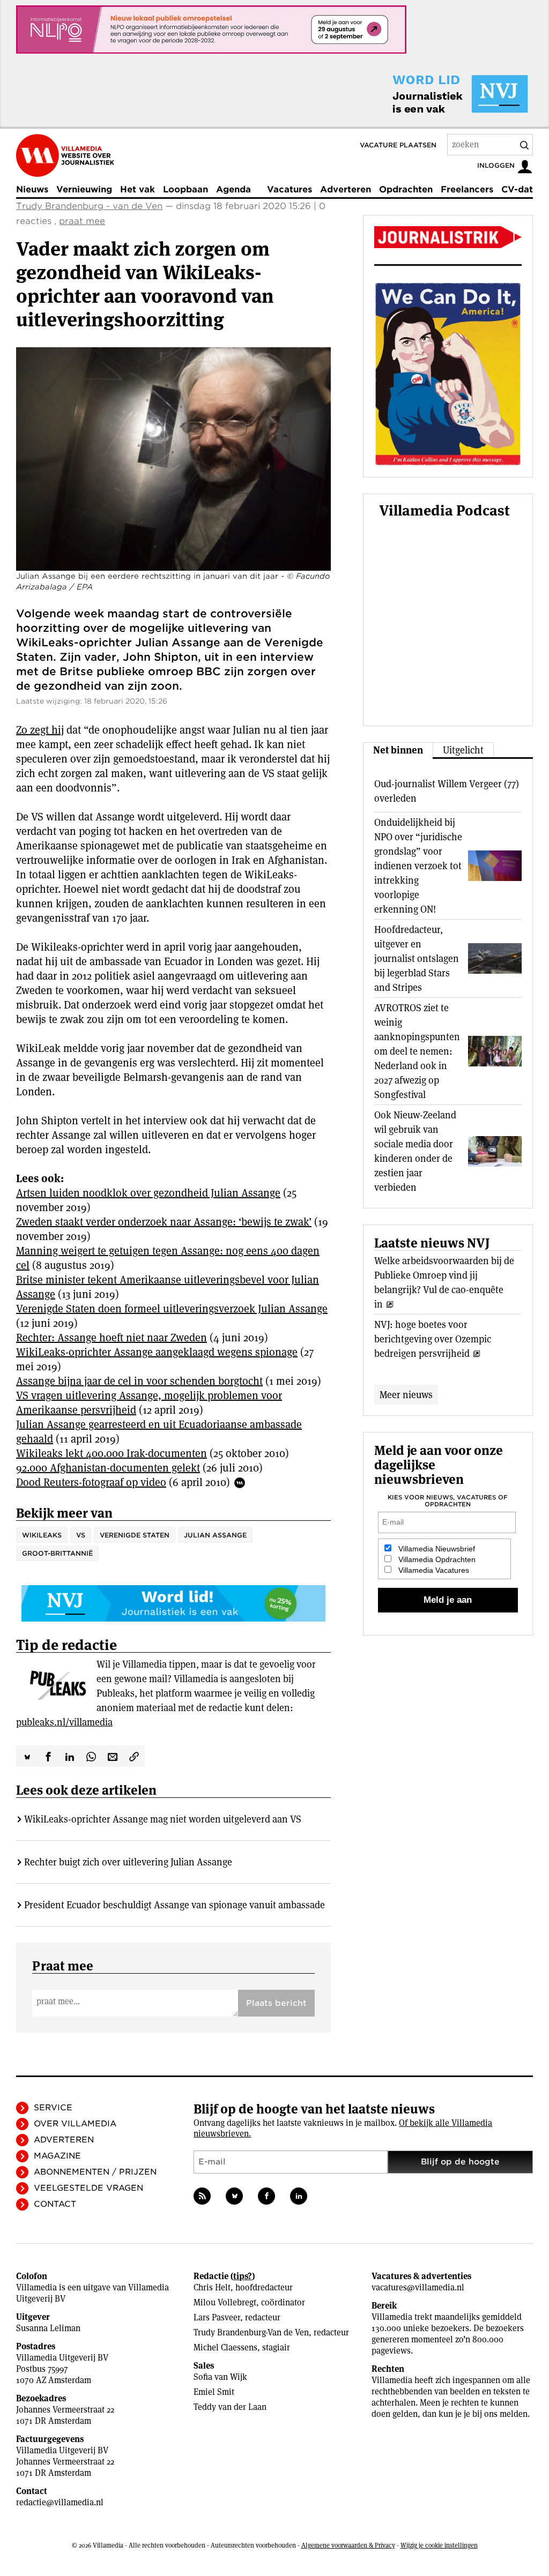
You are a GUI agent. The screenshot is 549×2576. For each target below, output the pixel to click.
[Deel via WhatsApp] (91, 1756)
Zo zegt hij (40, 730)
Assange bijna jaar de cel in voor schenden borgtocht (139, 1381)
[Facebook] (266, 2196)
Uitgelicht (463, 750)
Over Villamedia (75, 2124)
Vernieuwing (84, 189)
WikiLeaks (42, 1535)
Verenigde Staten (135, 1535)
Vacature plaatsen (398, 145)
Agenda (233, 189)
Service (53, 2108)
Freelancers (467, 189)
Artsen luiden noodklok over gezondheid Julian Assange (148, 1193)
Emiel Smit (214, 2392)
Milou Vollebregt (225, 2302)
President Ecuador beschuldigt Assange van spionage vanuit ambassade (175, 1905)
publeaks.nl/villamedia (64, 1722)
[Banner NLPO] (211, 29)
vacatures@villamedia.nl (418, 2287)
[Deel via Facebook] (48, 1756)
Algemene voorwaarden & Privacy (348, 2545)
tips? (243, 2276)
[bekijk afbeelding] (173, 459)
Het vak (138, 189)
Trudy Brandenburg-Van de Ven (251, 2332)
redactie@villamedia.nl (60, 2502)
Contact (55, 2204)
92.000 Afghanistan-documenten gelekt (108, 1468)
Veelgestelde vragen (88, 2188)
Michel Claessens (225, 2347)
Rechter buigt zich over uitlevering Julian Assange (128, 1862)
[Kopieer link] (134, 1756)
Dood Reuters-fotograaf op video (91, 1482)
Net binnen (398, 750)
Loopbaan (186, 189)
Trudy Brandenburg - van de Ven (89, 206)
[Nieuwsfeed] (202, 2196)
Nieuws (32, 189)
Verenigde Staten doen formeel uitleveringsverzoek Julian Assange (172, 1309)
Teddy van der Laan (230, 2407)
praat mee (82, 221)
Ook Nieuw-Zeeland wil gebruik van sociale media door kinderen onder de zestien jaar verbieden (415, 1151)
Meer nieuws (406, 1395)
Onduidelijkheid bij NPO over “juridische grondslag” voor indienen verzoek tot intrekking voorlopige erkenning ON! (418, 866)
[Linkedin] (299, 2196)
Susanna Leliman (48, 2328)
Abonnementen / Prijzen (95, 2172)
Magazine (57, 2156)
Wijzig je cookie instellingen (439, 2545)
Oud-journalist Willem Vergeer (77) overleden (447, 791)
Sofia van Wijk (220, 2377)
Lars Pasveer (217, 2317)
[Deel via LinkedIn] (70, 1756)
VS (81, 1535)
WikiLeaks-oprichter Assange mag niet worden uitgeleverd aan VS (163, 1819)
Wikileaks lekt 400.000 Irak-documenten (112, 1453)
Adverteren (346, 189)
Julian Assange (215, 1535)
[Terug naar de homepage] (65, 155)
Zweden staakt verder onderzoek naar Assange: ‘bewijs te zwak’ (164, 1222)
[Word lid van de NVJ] (435, 94)
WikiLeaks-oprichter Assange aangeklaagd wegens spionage (157, 1352)
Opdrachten (406, 189)
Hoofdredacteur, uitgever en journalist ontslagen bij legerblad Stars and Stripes (417, 958)
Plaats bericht (276, 2003)
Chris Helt (212, 2287)
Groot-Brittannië (57, 1553)
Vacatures (290, 189)
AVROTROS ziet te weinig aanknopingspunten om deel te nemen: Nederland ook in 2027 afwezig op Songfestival (417, 1051)
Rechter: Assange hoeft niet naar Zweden (112, 1338)
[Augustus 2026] (448, 237)
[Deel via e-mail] (113, 1756)
